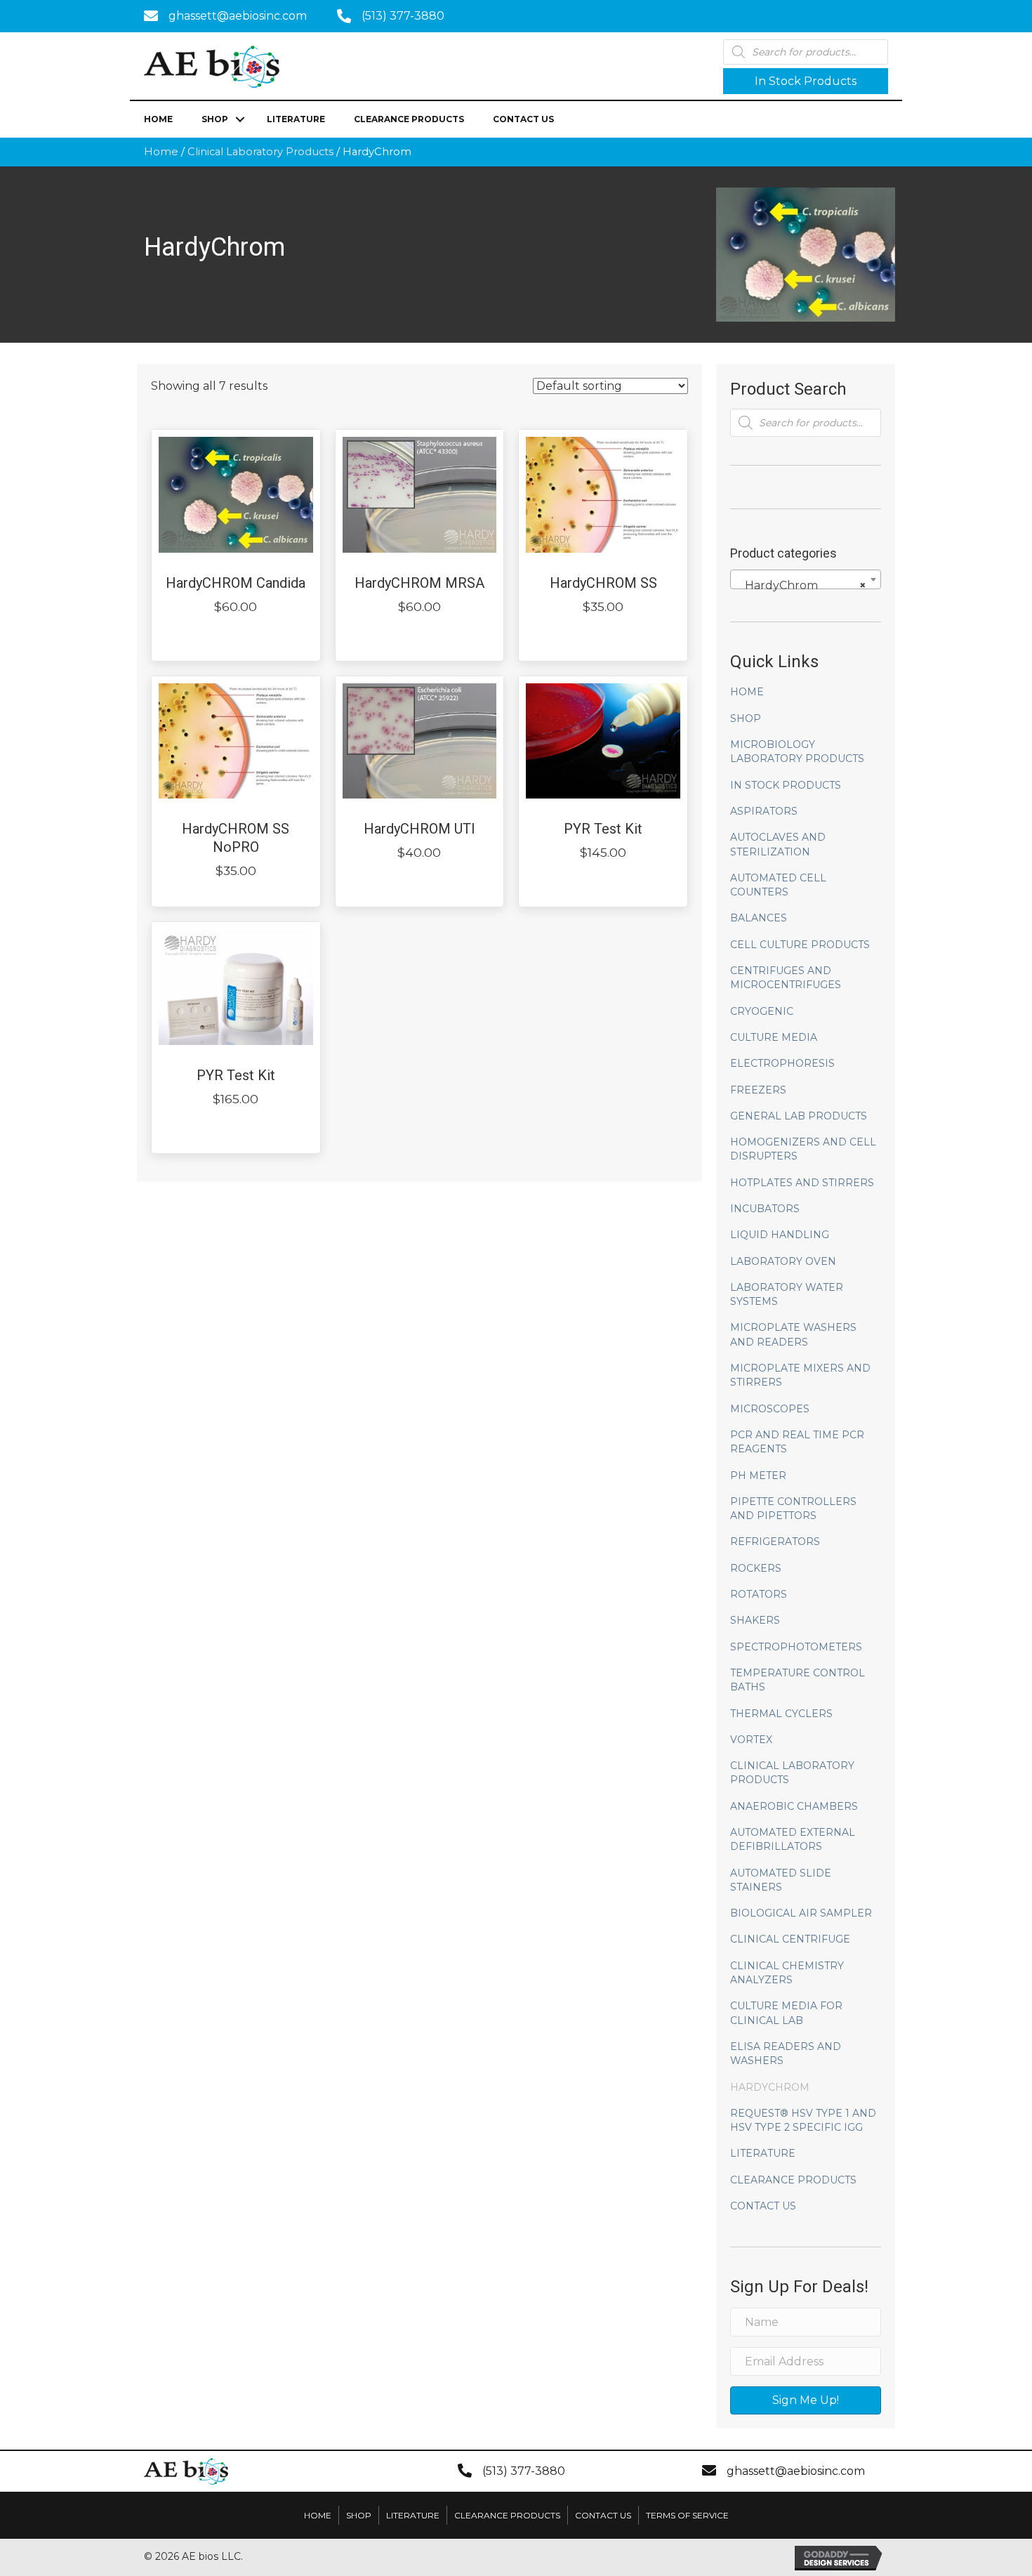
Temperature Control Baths (798, 1680)
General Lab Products (799, 1116)
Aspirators (764, 811)
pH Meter (758, 1476)
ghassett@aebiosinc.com (238, 16)
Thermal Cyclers (781, 1714)
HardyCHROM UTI (419, 829)
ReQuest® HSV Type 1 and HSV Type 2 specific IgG (803, 2120)
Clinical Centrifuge (790, 1939)
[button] (806, 81)
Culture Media (774, 1037)
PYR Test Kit (603, 829)
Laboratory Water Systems (787, 1294)
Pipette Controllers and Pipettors (793, 1509)
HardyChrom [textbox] (801, 585)
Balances (759, 918)
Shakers (755, 1620)
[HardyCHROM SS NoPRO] (236, 740)
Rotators (759, 1594)
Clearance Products (409, 119)
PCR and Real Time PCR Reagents (797, 1442)
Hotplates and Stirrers (802, 1183)
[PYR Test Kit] (603, 740)
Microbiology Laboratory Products (797, 751)
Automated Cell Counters (778, 885)
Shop (215, 119)
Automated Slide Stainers (781, 1880)
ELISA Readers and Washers (786, 2053)
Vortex (751, 1740)
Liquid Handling (780, 1235)
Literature (296, 119)
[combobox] (806, 579)
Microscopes (770, 1409)
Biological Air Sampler (801, 1913)
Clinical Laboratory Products (260, 152)
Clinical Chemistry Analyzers (787, 1973)
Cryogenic (762, 1011)
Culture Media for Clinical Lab (786, 2013)
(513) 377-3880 (403, 16)
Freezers (758, 1090)
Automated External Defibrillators (793, 1839)
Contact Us (523, 119)
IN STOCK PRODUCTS (786, 785)
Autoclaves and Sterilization (778, 844)
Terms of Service (687, 2515)
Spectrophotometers (796, 1647)
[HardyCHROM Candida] (236, 494)
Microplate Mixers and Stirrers (800, 1375)
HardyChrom (770, 2087)
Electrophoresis (782, 1063)
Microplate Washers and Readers (793, 1334)
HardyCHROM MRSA (419, 583)
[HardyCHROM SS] (603, 494)
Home (158, 119)
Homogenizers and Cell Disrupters (803, 1149)
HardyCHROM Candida (236, 583)
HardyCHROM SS (603, 583)
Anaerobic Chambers (794, 1806)
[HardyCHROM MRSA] (420, 494)
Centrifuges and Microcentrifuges (786, 978)
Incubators (765, 1209)
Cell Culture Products (800, 945)
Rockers (756, 1568)
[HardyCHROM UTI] (420, 740)
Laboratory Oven (783, 1261)
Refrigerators (775, 1542)
